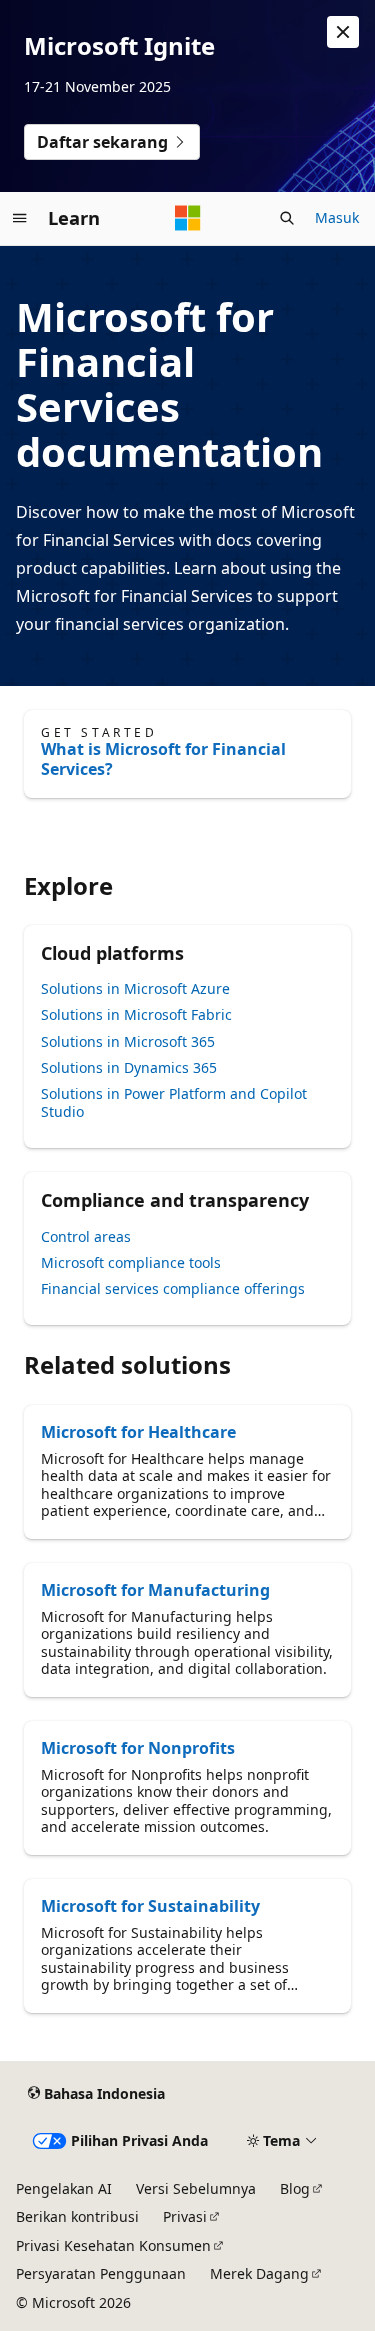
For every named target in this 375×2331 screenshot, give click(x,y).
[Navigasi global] (20, 218)
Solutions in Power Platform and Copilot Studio (174, 1102)
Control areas (86, 1236)
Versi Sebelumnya (196, 2188)
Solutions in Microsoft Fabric (136, 1014)
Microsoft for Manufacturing (155, 1590)
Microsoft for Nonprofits (138, 1748)
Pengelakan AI (64, 2188)
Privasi (185, 2216)
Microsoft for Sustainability (150, 1906)
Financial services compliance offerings (173, 1288)
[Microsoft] (188, 218)
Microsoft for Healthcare (138, 1432)
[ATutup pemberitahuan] (343, 32)
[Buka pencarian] (287, 218)
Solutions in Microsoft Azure (135, 988)
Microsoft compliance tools (131, 1262)
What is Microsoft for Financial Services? (163, 759)
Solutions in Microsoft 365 (128, 1041)
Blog (295, 2188)
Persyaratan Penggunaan (101, 2273)
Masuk (337, 217)
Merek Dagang (259, 2273)
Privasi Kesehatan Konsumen (113, 2245)
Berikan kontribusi (77, 2216)
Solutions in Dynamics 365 (129, 1067)
